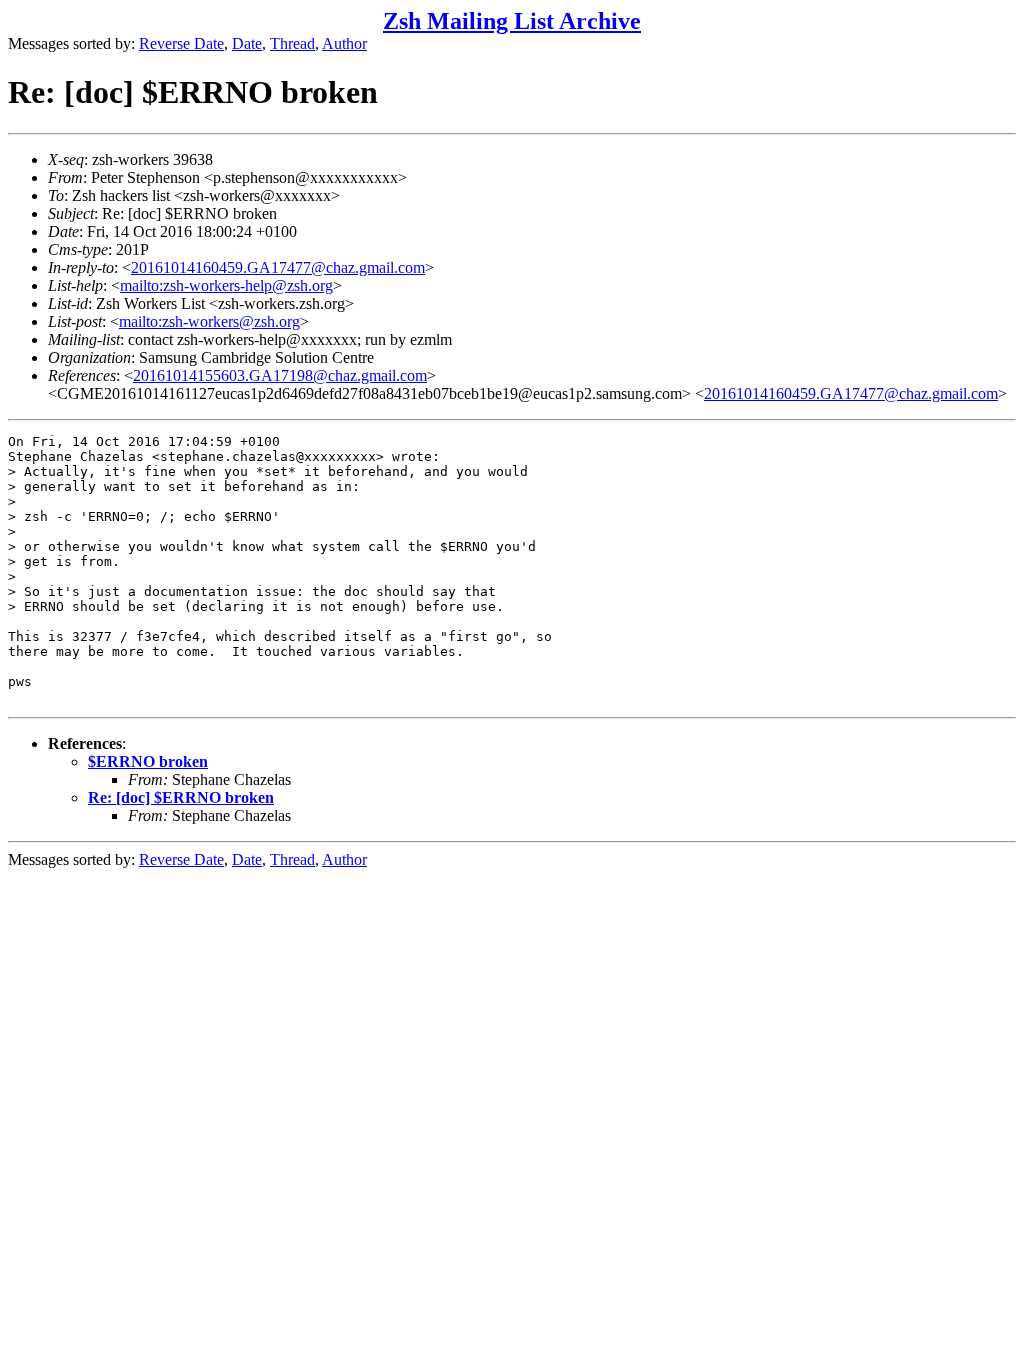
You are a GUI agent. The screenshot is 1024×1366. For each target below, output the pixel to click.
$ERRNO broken (148, 761)
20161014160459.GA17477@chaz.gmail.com (278, 267)
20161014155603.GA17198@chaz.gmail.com (280, 375)
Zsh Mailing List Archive (512, 21)
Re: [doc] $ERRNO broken (181, 797)
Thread (292, 43)
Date (247, 43)
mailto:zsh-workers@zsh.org (209, 321)
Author (344, 43)
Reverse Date (181, 43)
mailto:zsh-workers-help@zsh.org (226, 285)
